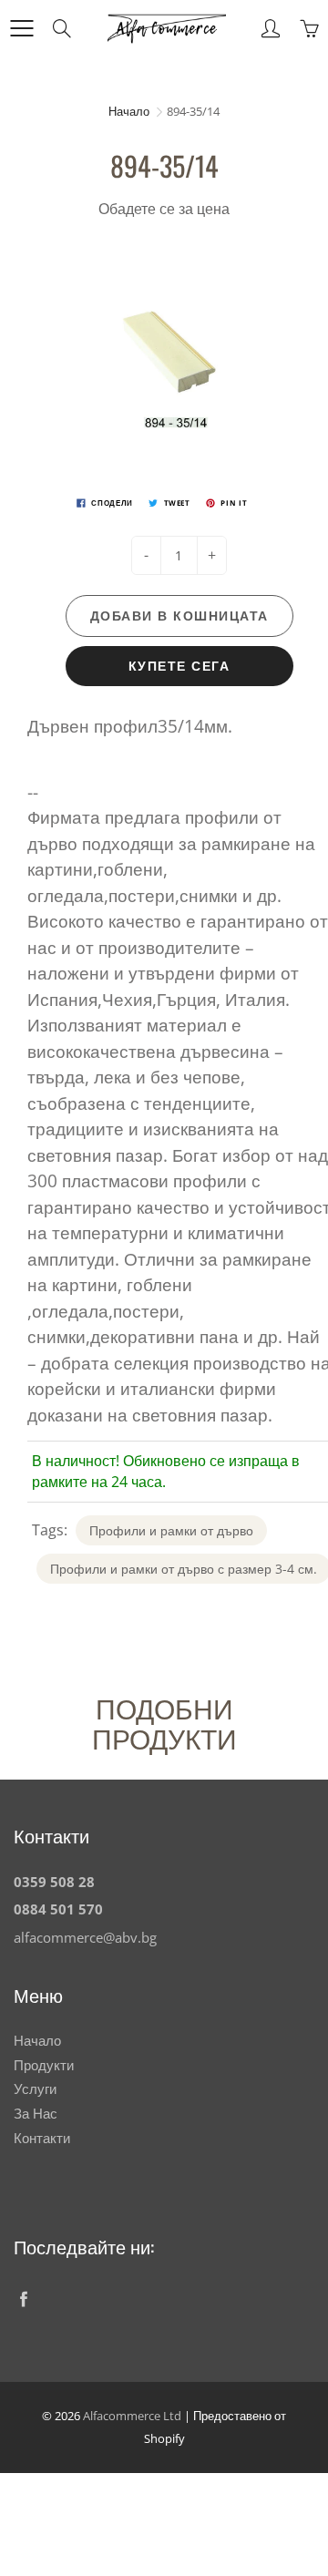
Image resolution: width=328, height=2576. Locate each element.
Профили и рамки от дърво (171, 1530)
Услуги (35, 2089)
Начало (129, 111)
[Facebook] (23, 2299)
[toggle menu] (21, 28)
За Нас (36, 2114)
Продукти (44, 2065)
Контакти (42, 2138)
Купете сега (179, 666)
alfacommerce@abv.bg (85, 1938)
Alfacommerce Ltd (132, 2416)
